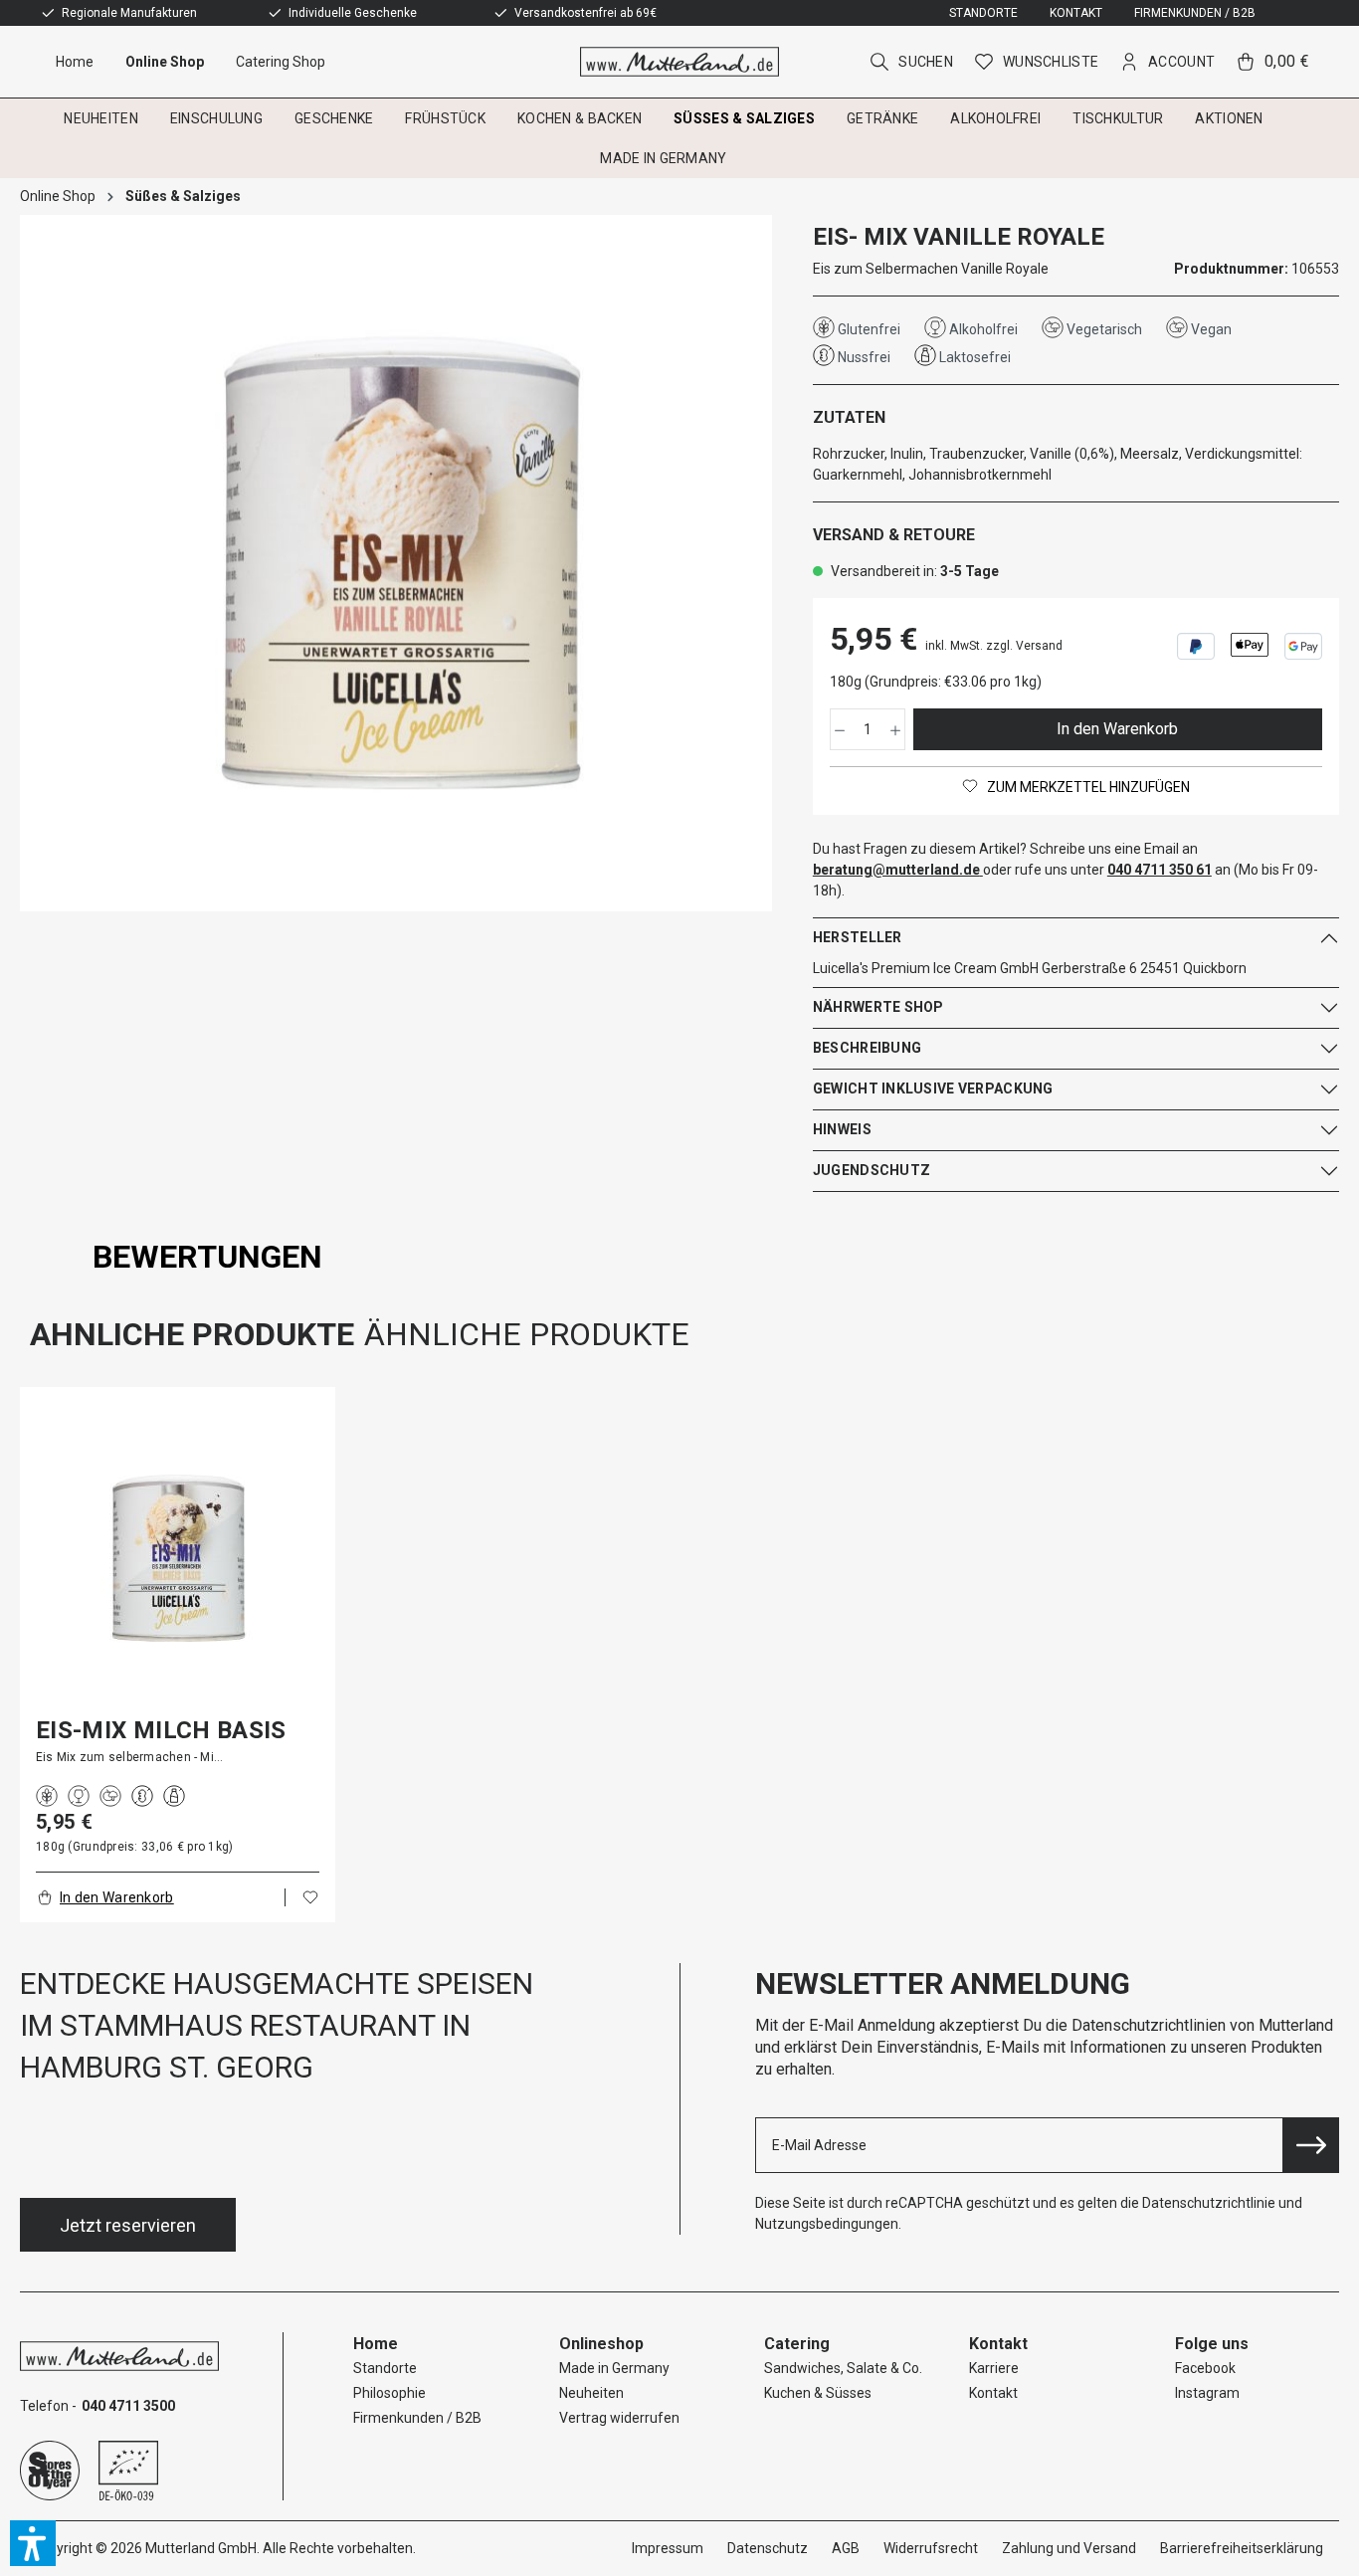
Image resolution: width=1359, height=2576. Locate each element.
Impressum (668, 2548)
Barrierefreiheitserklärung (1242, 2548)
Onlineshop (601, 2344)
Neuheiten (591, 2393)
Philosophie (389, 2393)
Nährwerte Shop (878, 1007)
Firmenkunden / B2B (1195, 13)
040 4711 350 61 (1160, 870)
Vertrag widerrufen (619, 2418)
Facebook (1205, 2368)
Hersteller (858, 937)
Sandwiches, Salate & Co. (843, 2368)
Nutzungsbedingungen (827, 2224)
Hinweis (842, 1129)
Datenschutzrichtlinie (1209, 2203)
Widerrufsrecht (931, 2548)
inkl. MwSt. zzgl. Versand (994, 646)
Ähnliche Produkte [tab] (527, 1334)
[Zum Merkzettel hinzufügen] (310, 1897)
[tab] (207, 1257)
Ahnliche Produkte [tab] (192, 1334)
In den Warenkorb (1117, 729)
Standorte (983, 13)
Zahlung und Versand (1069, 2548)
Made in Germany (614, 2368)
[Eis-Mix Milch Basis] (178, 1559)
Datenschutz (768, 2548)
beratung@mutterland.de (896, 870)
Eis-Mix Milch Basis (161, 1730)
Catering (797, 2344)
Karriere (994, 2368)
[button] (33, 2543)
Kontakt (1076, 13)
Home (376, 2344)
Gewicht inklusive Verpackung (933, 1089)
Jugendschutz (872, 1170)
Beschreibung (867, 1048)
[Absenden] (1311, 2145)
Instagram (1207, 2393)
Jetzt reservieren (128, 2225)
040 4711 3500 (128, 2406)
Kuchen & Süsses (818, 2393)
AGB (846, 2548)
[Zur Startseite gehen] (679, 62)
